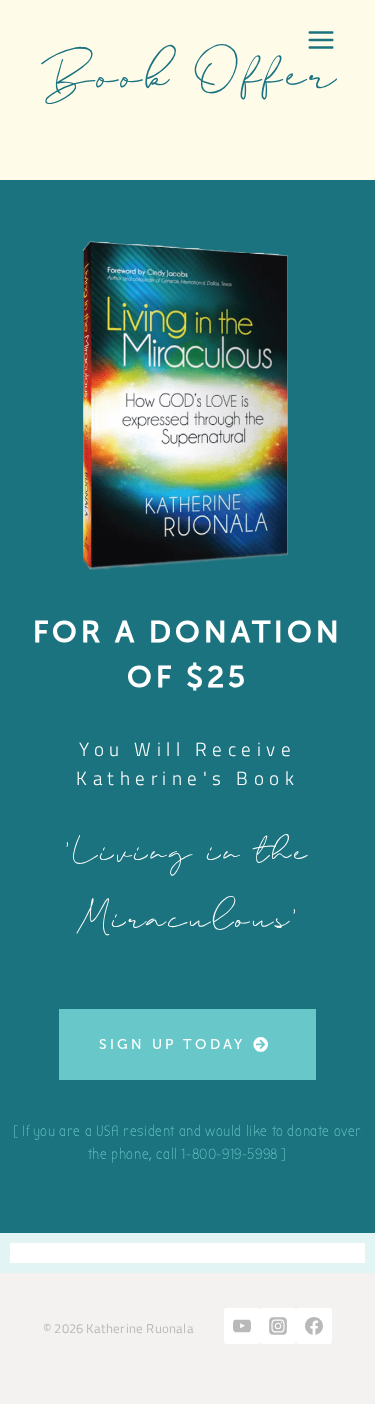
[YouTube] (242, 1326)
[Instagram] (278, 1326)
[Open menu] (321, 40)
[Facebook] (314, 1326)
